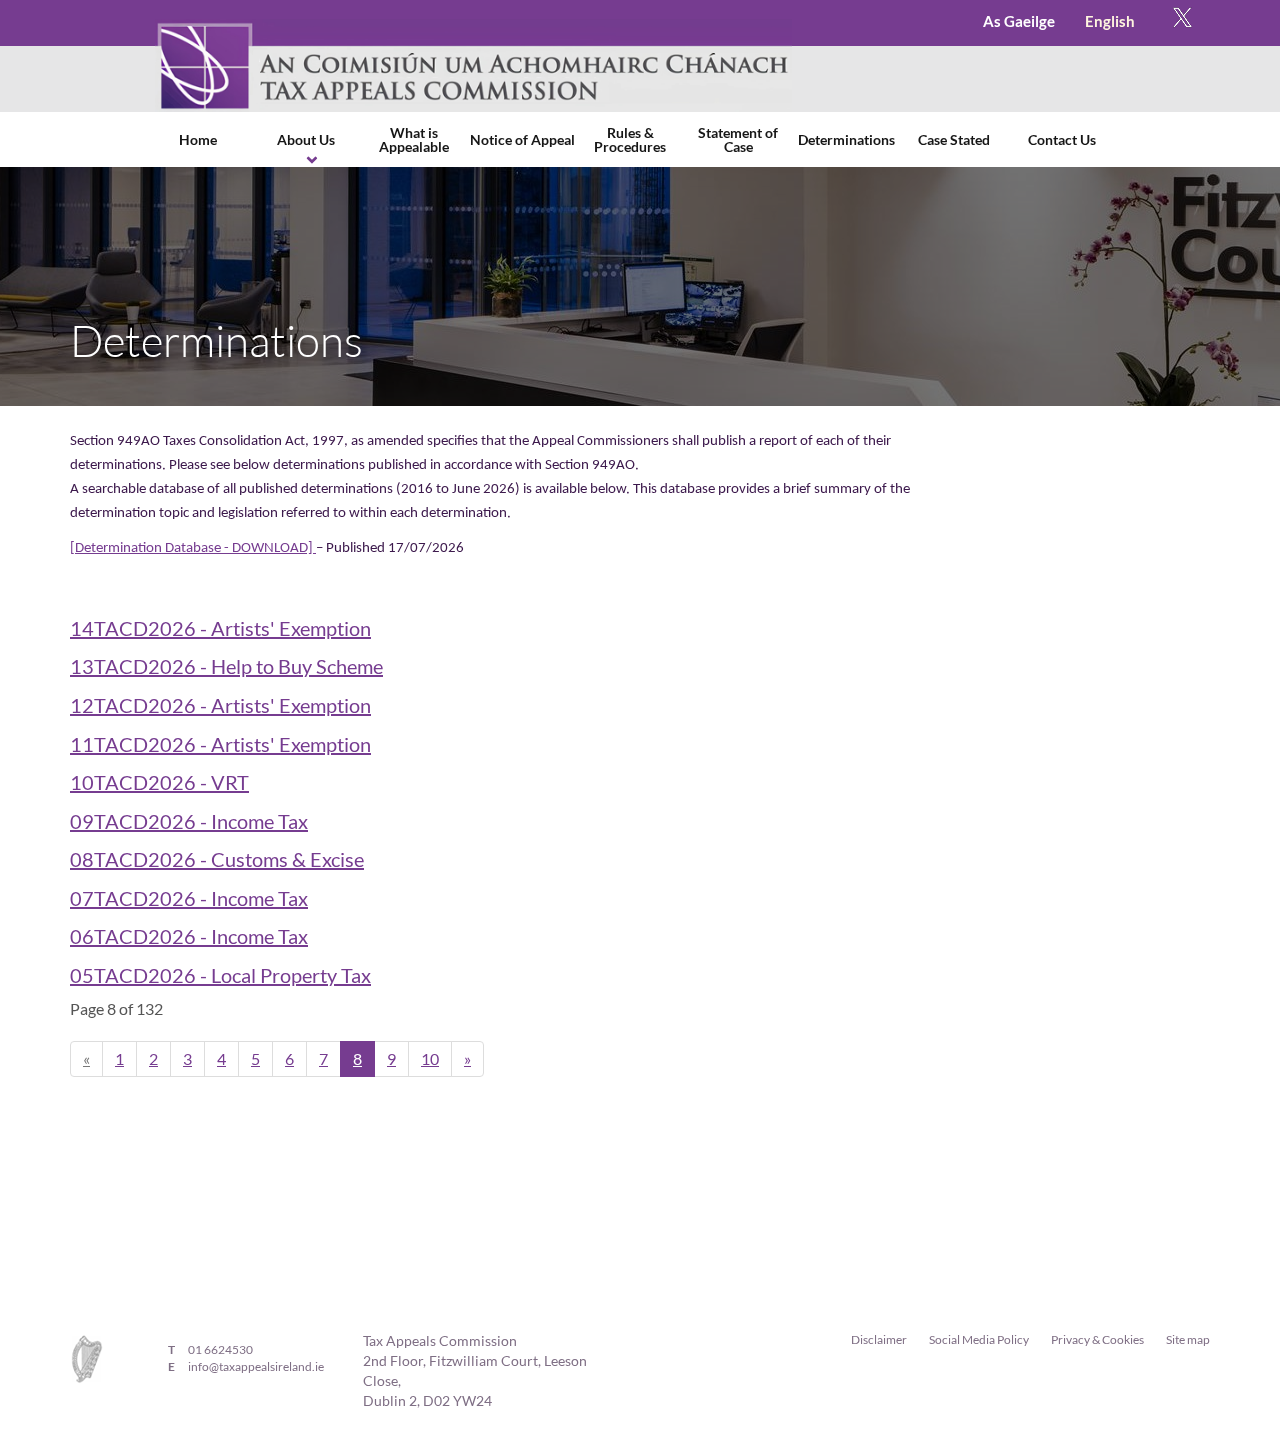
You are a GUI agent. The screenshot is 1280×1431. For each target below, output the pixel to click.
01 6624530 (220, 1349)
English (1110, 21)
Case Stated (954, 139)
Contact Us (1062, 139)
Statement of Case (738, 139)
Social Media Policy (979, 1339)
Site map (1188, 1339)
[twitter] (1182, 23)
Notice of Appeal (522, 139)
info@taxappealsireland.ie (256, 1366)
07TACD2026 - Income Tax (189, 898)
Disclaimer (879, 1339)
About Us (306, 139)
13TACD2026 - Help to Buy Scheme (226, 666)
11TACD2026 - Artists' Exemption (220, 744)
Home (198, 139)
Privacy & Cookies (1097, 1339)
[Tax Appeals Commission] (473, 65)
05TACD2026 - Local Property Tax (220, 975)
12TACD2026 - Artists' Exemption (220, 705)
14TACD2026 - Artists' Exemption (220, 628)
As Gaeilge (1019, 21)
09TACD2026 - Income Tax (189, 821)
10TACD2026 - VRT (159, 782)
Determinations (846, 139)
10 (430, 1058)
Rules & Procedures (630, 139)
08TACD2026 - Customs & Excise (217, 859)
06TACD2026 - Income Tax (189, 936)
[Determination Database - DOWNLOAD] (193, 548)
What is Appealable (414, 139)
